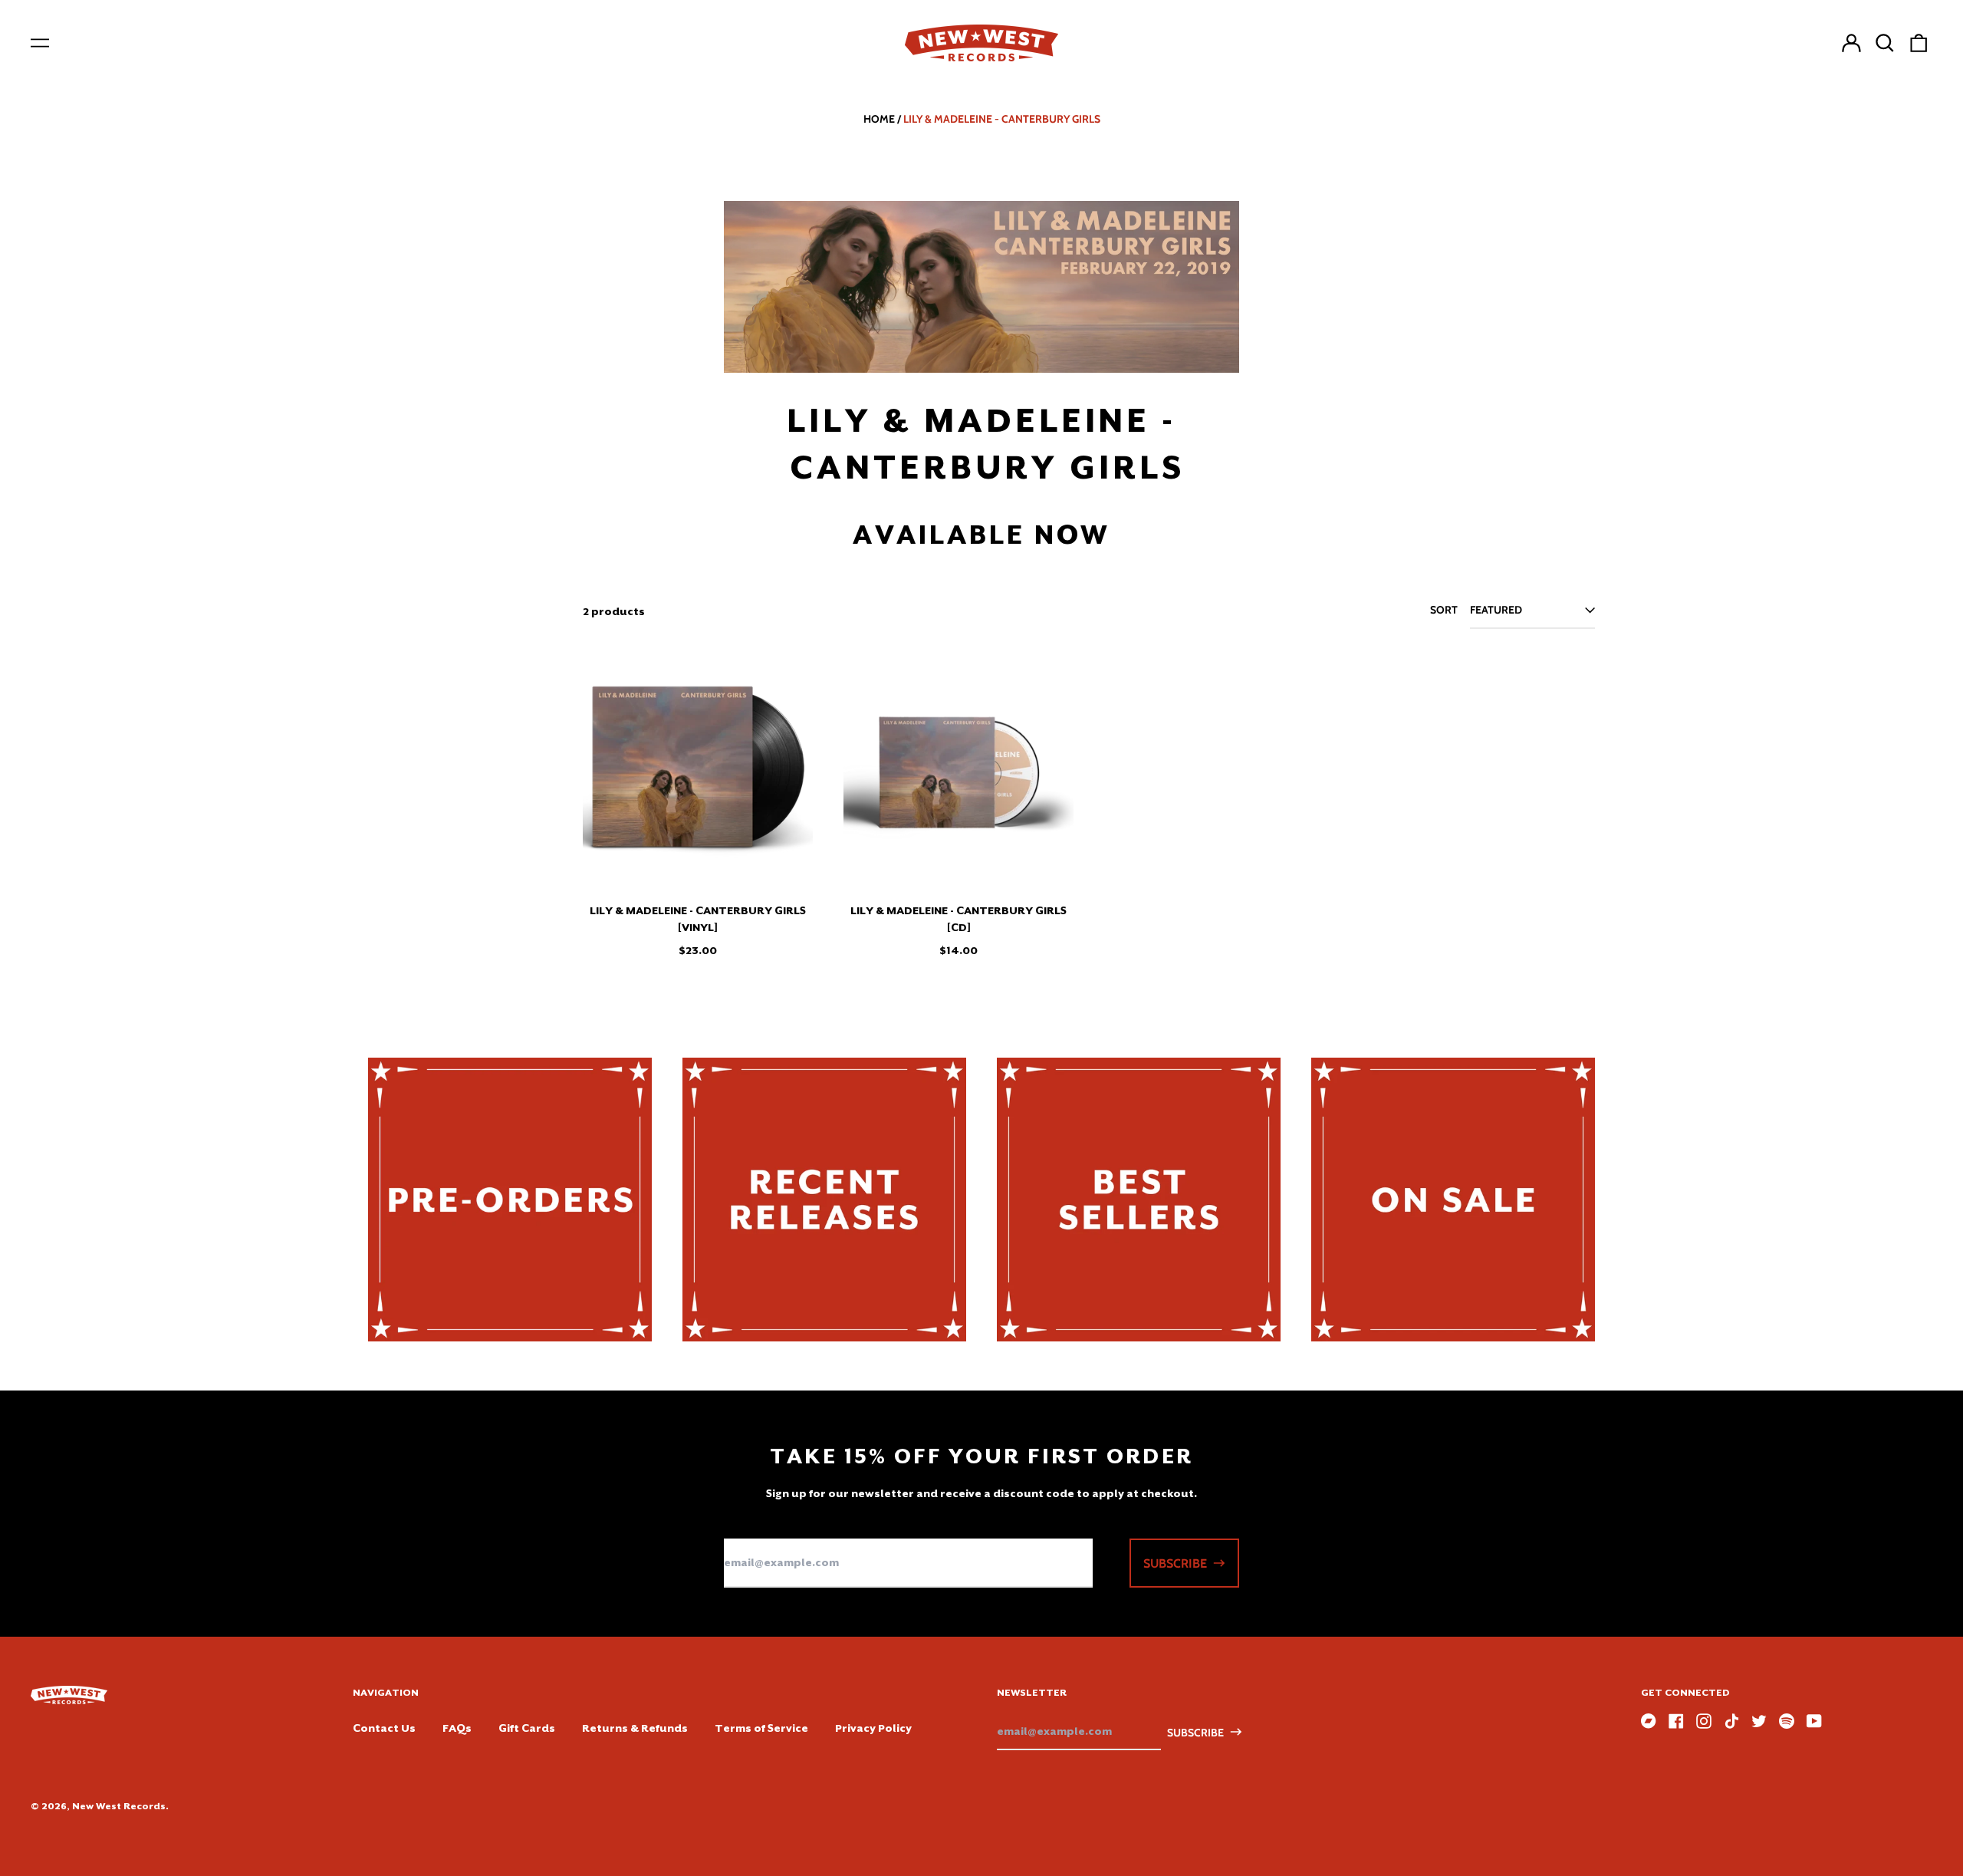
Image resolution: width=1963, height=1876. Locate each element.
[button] (1885, 43)
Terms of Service (761, 1728)
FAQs (457, 1728)
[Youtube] (1814, 1721)
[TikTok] (1731, 1721)
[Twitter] (1759, 1721)
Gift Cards (527, 1728)
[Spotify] (1787, 1721)
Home (879, 119)
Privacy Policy (873, 1728)
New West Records (119, 1806)
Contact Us (384, 1728)
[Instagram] (1704, 1721)
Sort (1444, 610)
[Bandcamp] (1649, 1721)
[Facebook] (1676, 1721)
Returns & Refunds (635, 1728)
